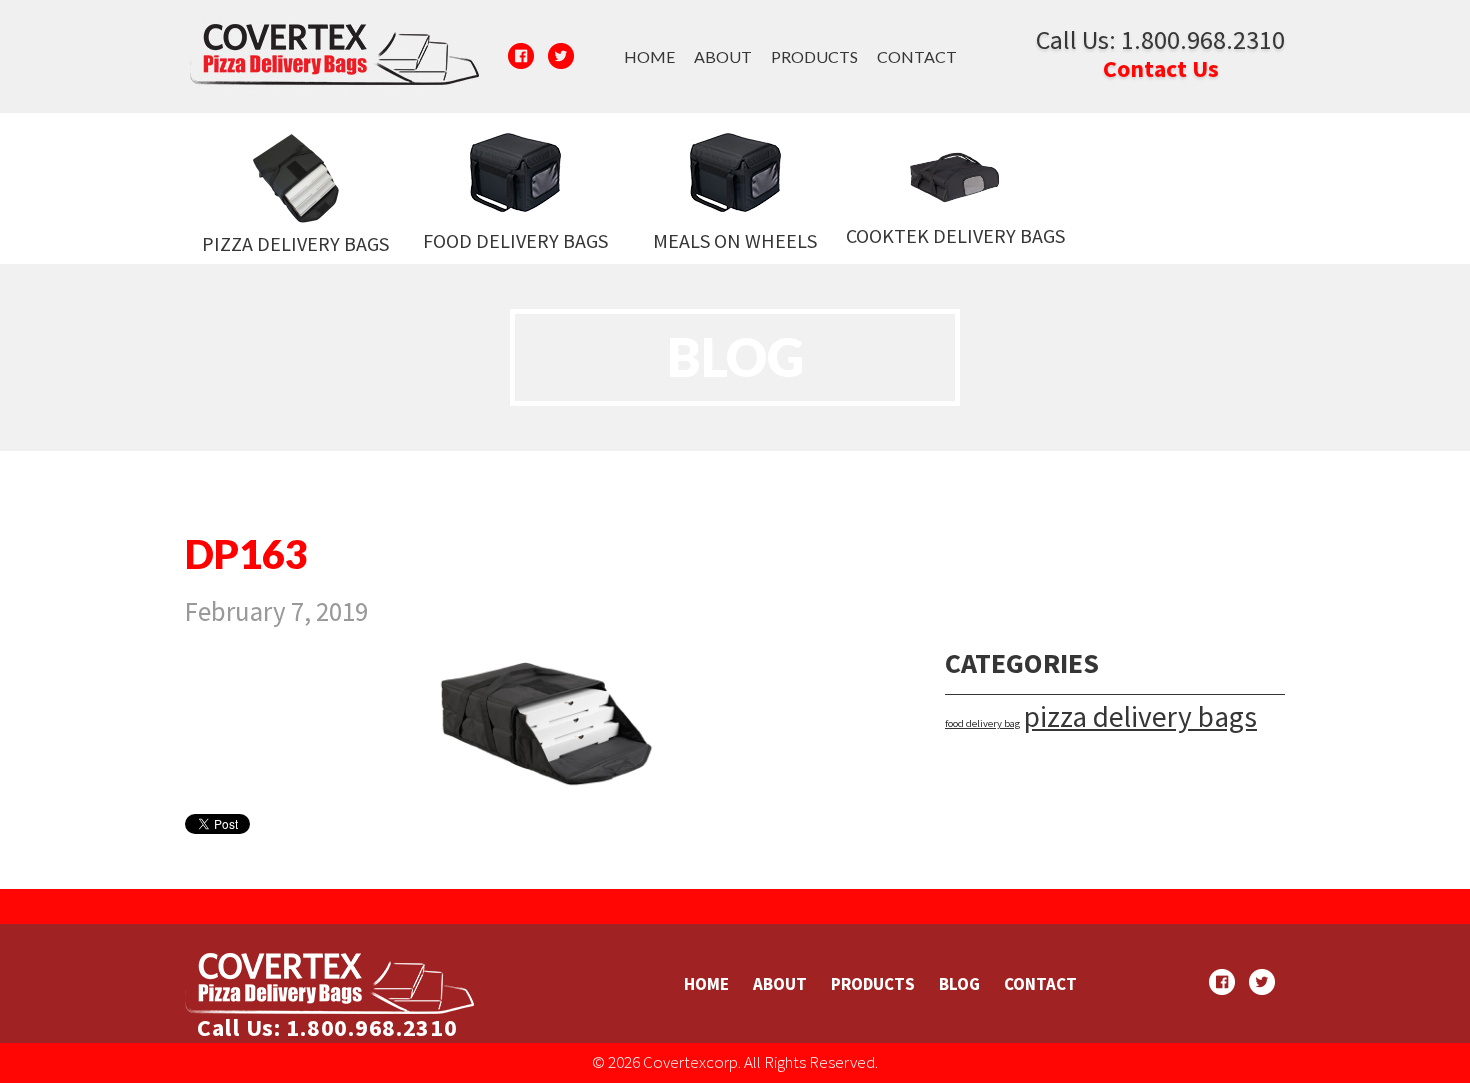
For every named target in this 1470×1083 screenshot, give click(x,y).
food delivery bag (982, 723)
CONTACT (917, 56)
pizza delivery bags (1140, 716)
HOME (649, 56)
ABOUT (723, 56)
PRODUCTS (814, 56)
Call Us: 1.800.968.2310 (1160, 39)
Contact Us (1161, 68)
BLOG (959, 984)
